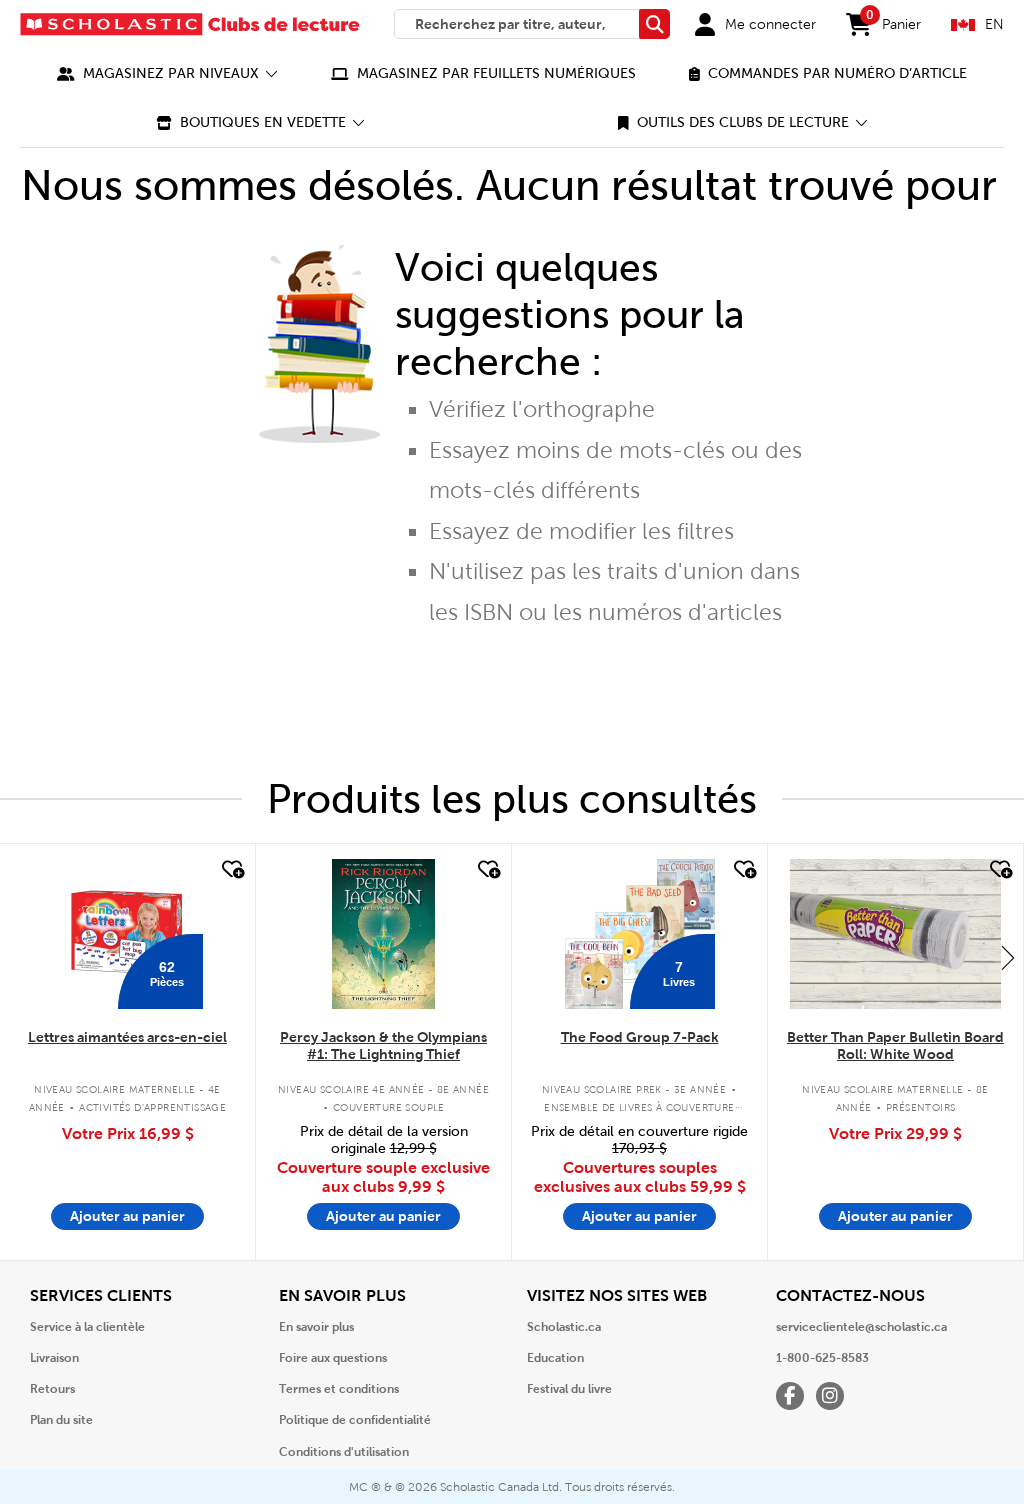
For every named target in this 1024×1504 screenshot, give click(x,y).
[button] (167, 73)
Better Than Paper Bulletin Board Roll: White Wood (895, 1045)
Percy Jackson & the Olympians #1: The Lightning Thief (383, 1045)
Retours (52, 1389)
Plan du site (61, 1420)
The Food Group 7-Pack (640, 1037)
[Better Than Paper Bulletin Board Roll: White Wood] (895, 934)
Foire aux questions (333, 1358)
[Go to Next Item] (1008, 957)
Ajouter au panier (127, 1216)
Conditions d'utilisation (344, 1452)
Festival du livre (569, 1389)
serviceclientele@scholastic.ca (861, 1327)
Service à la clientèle (87, 1327)
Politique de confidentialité (355, 1420)
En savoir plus (316, 1327)
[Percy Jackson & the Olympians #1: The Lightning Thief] (383, 934)
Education (555, 1358)
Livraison (54, 1358)
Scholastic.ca (564, 1327)
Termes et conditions (339, 1389)
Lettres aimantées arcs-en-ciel (127, 1037)
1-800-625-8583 (822, 1358)
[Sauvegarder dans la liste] (231, 870)
